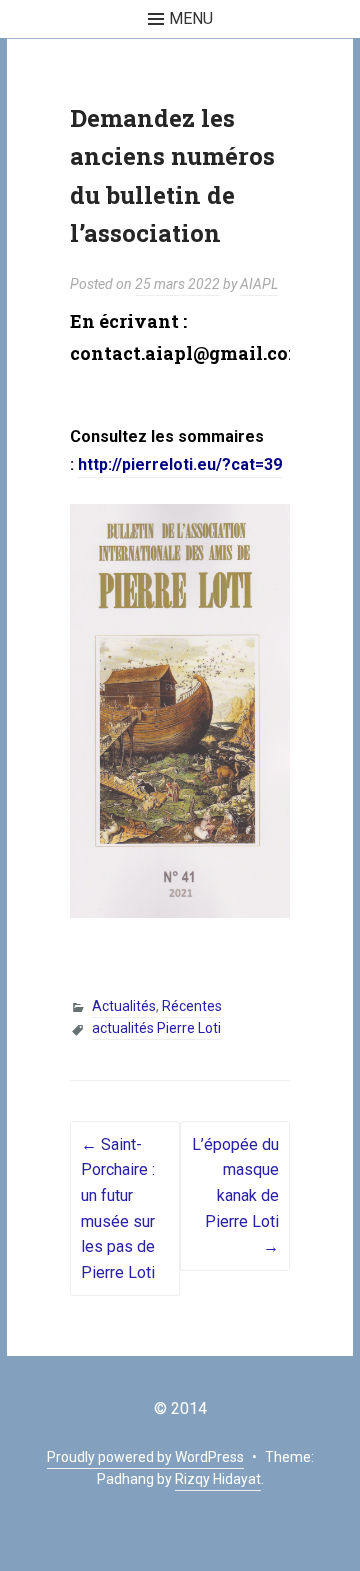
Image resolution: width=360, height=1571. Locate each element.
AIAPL (259, 284)
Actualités (124, 1006)
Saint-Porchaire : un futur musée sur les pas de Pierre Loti (118, 1208)
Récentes (192, 1006)
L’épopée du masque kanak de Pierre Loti (235, 1195)
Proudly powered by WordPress (145, 1457)
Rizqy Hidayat (218, 1479)
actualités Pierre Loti (156, 1028)
